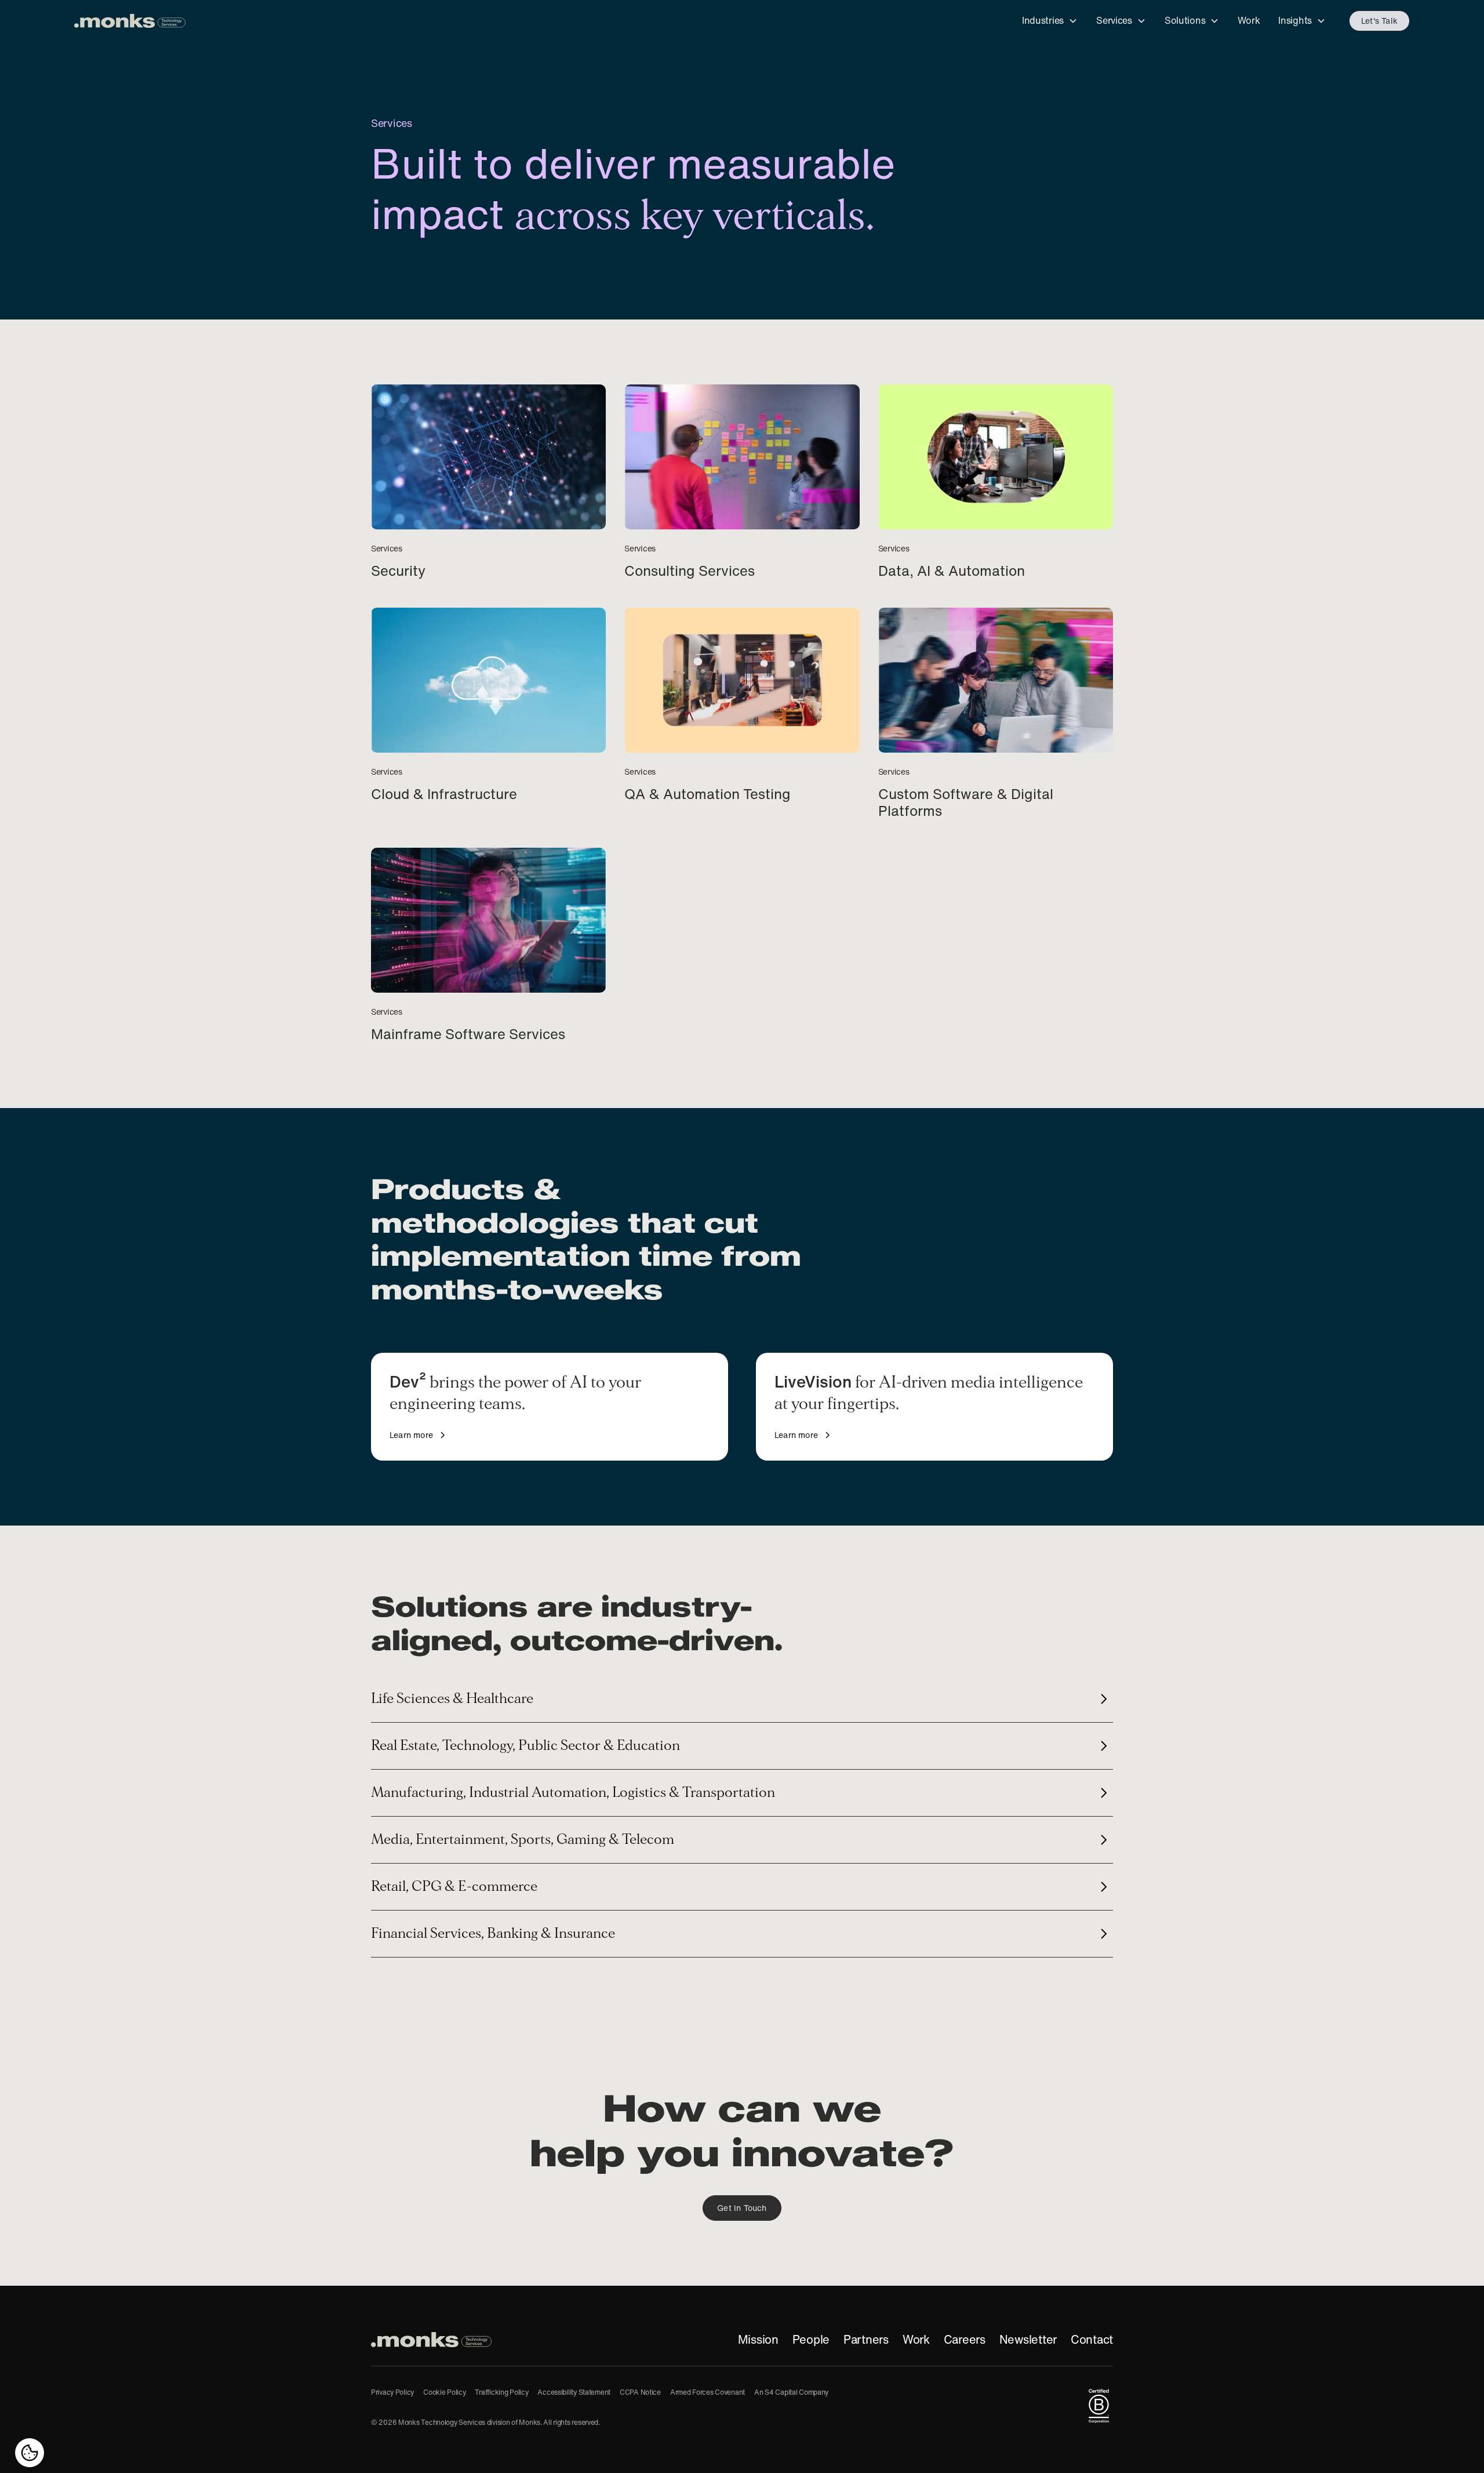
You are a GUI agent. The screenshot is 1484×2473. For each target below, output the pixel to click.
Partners (866, 2340)
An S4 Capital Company (791, 2392)
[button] (1050, 21)
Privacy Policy (392, 2392)
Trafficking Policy (501, 2392)
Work (916, 2340)
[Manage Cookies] (30, 2453)
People (811, 2340)
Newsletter (1028, 2340)
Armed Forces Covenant (708, 2392)
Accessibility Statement (574, 2392)
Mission (758, 2340)
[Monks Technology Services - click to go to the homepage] (130, 21)
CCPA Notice (640, 2392)
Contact (1092, 2340)
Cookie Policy (444, 2392)
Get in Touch (742, 2208)
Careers (965, 2340)
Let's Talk (1379, 21)
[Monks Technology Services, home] (431, 2340)
